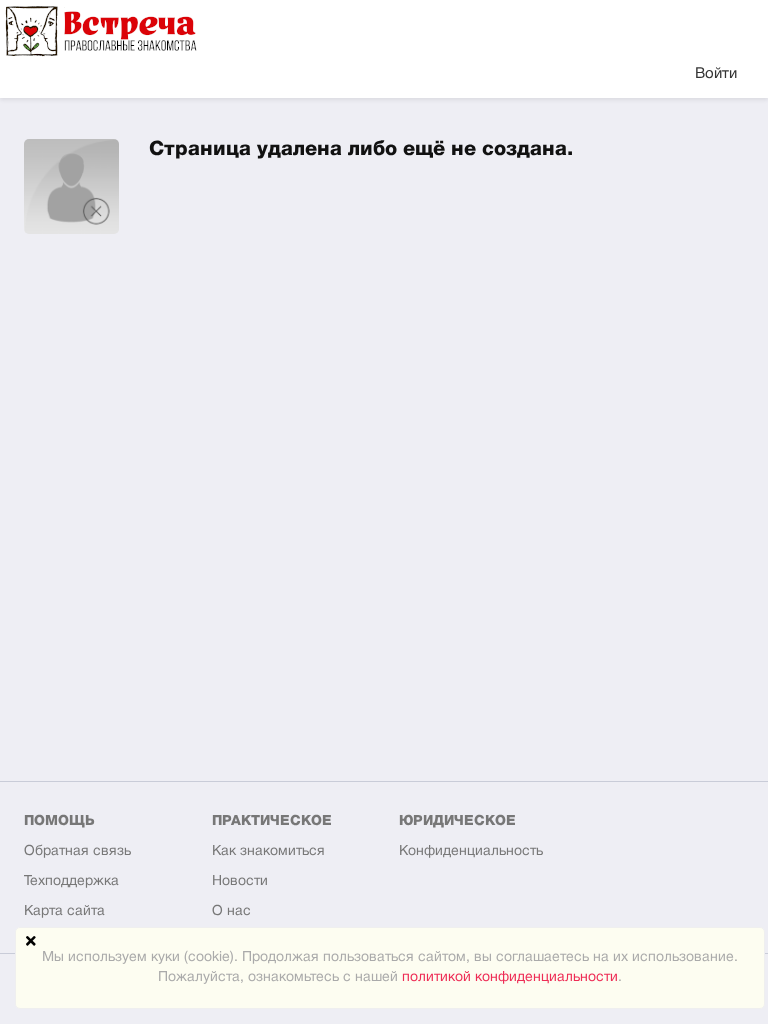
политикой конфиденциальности (510, 977)
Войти (716, 74)
